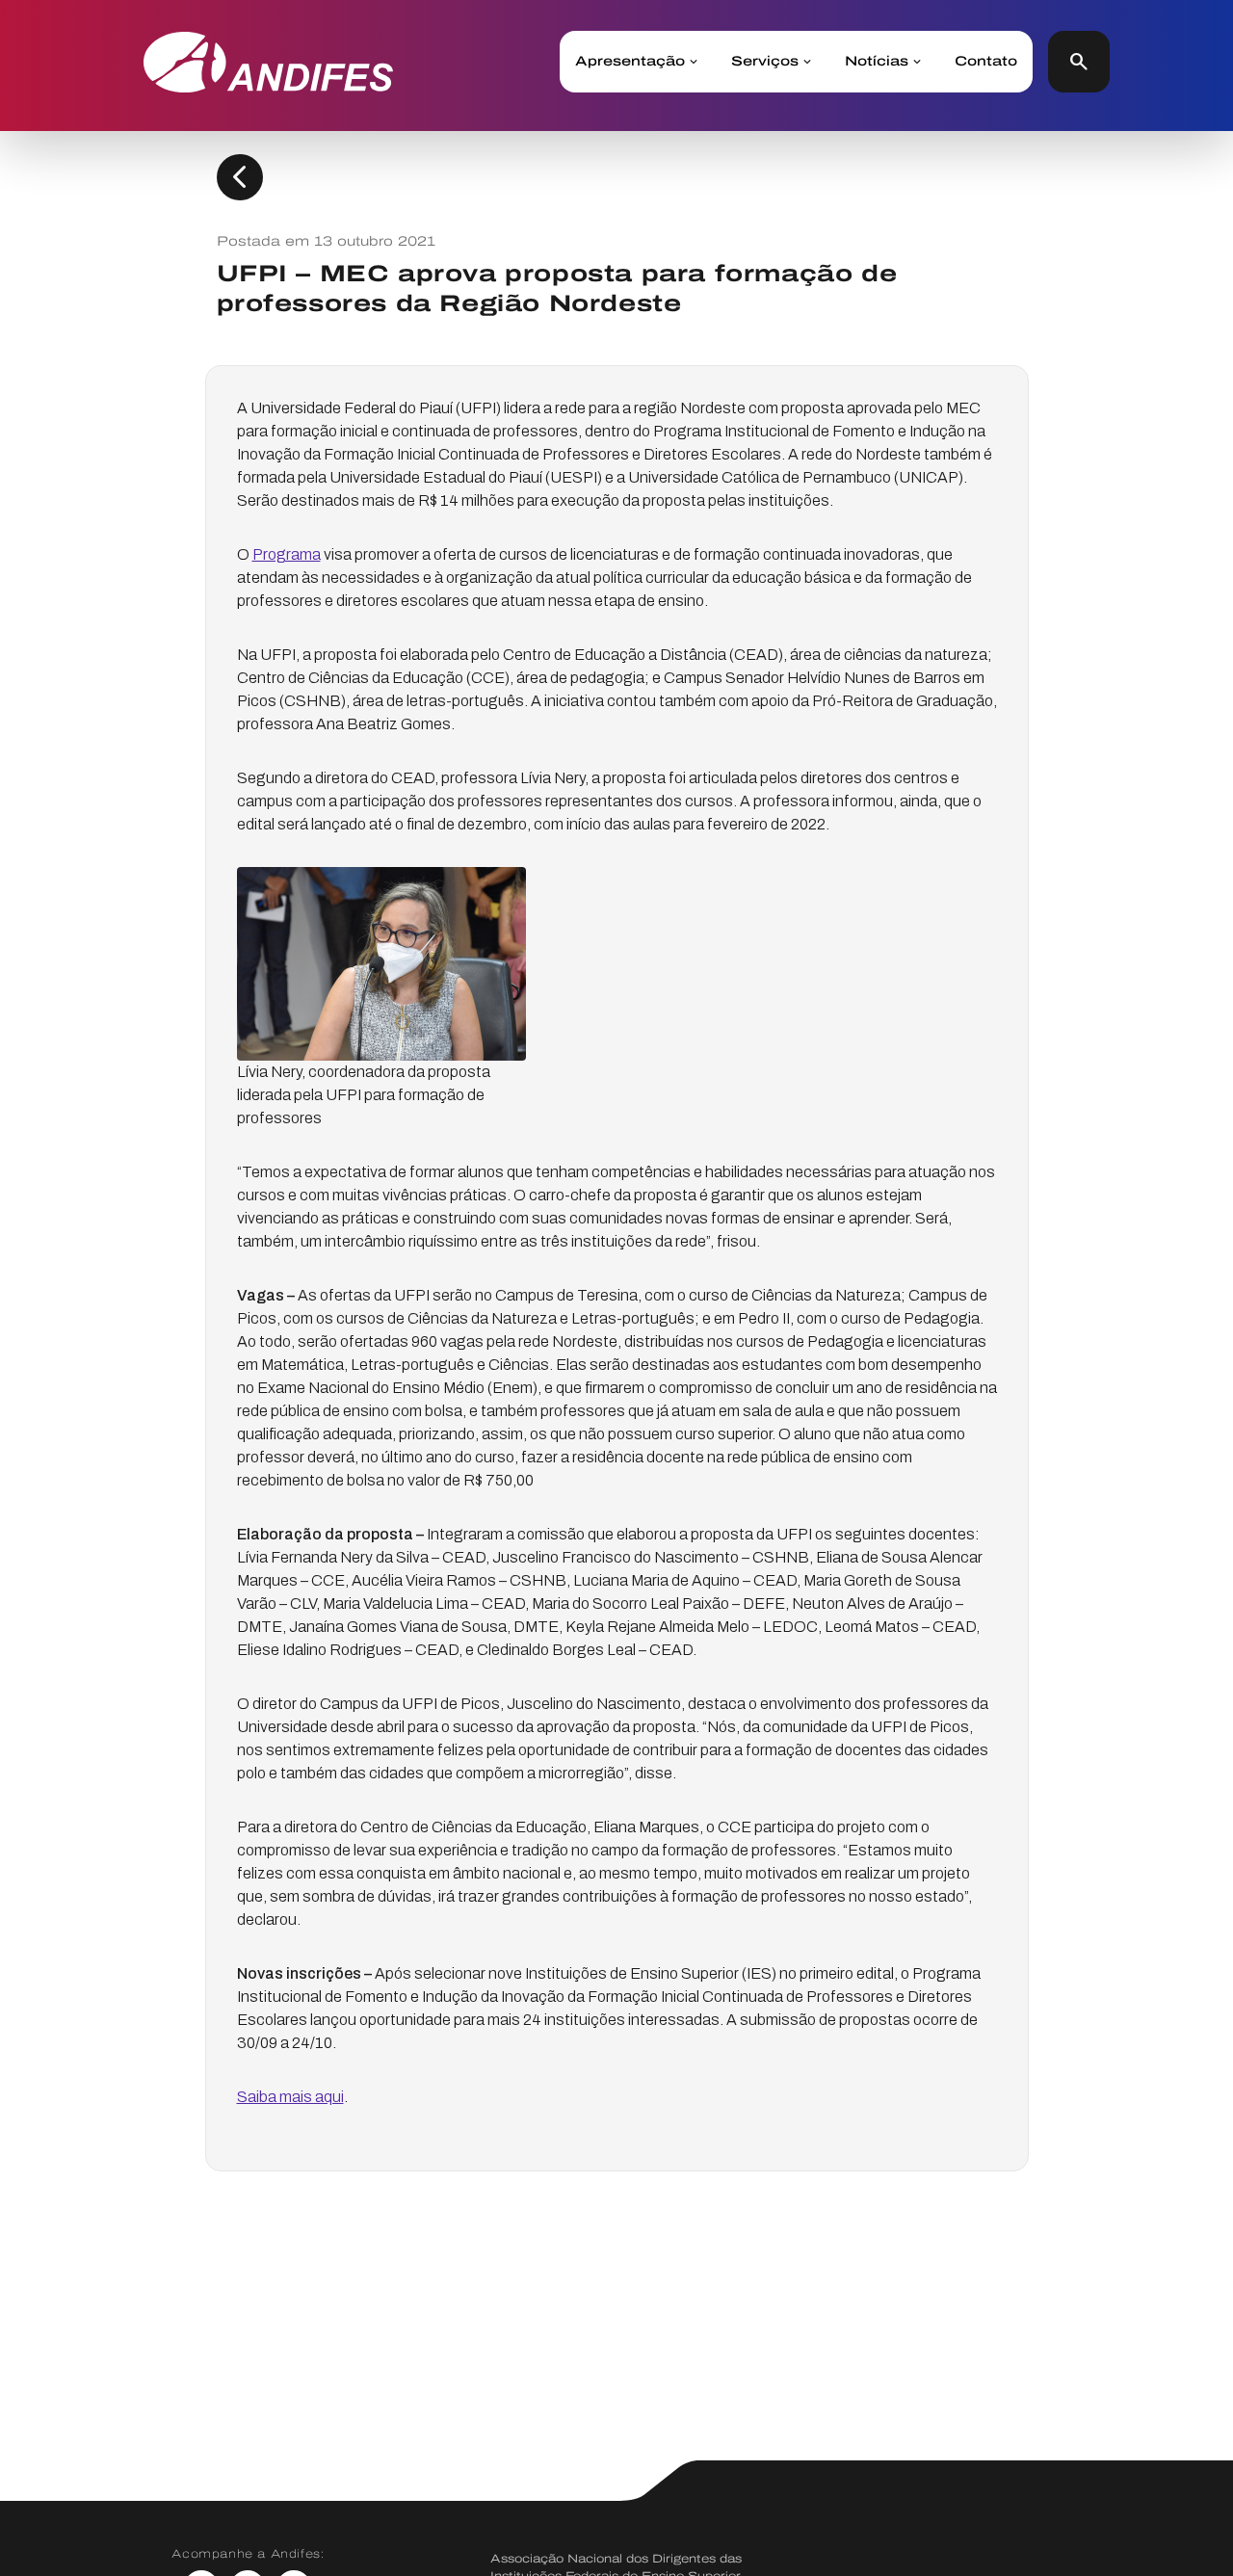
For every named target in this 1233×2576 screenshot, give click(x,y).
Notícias (877, 62)
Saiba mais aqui (290, 2097)
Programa (287, 554)
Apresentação (630, 62)
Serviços (765, 62)
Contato (986, 62)
